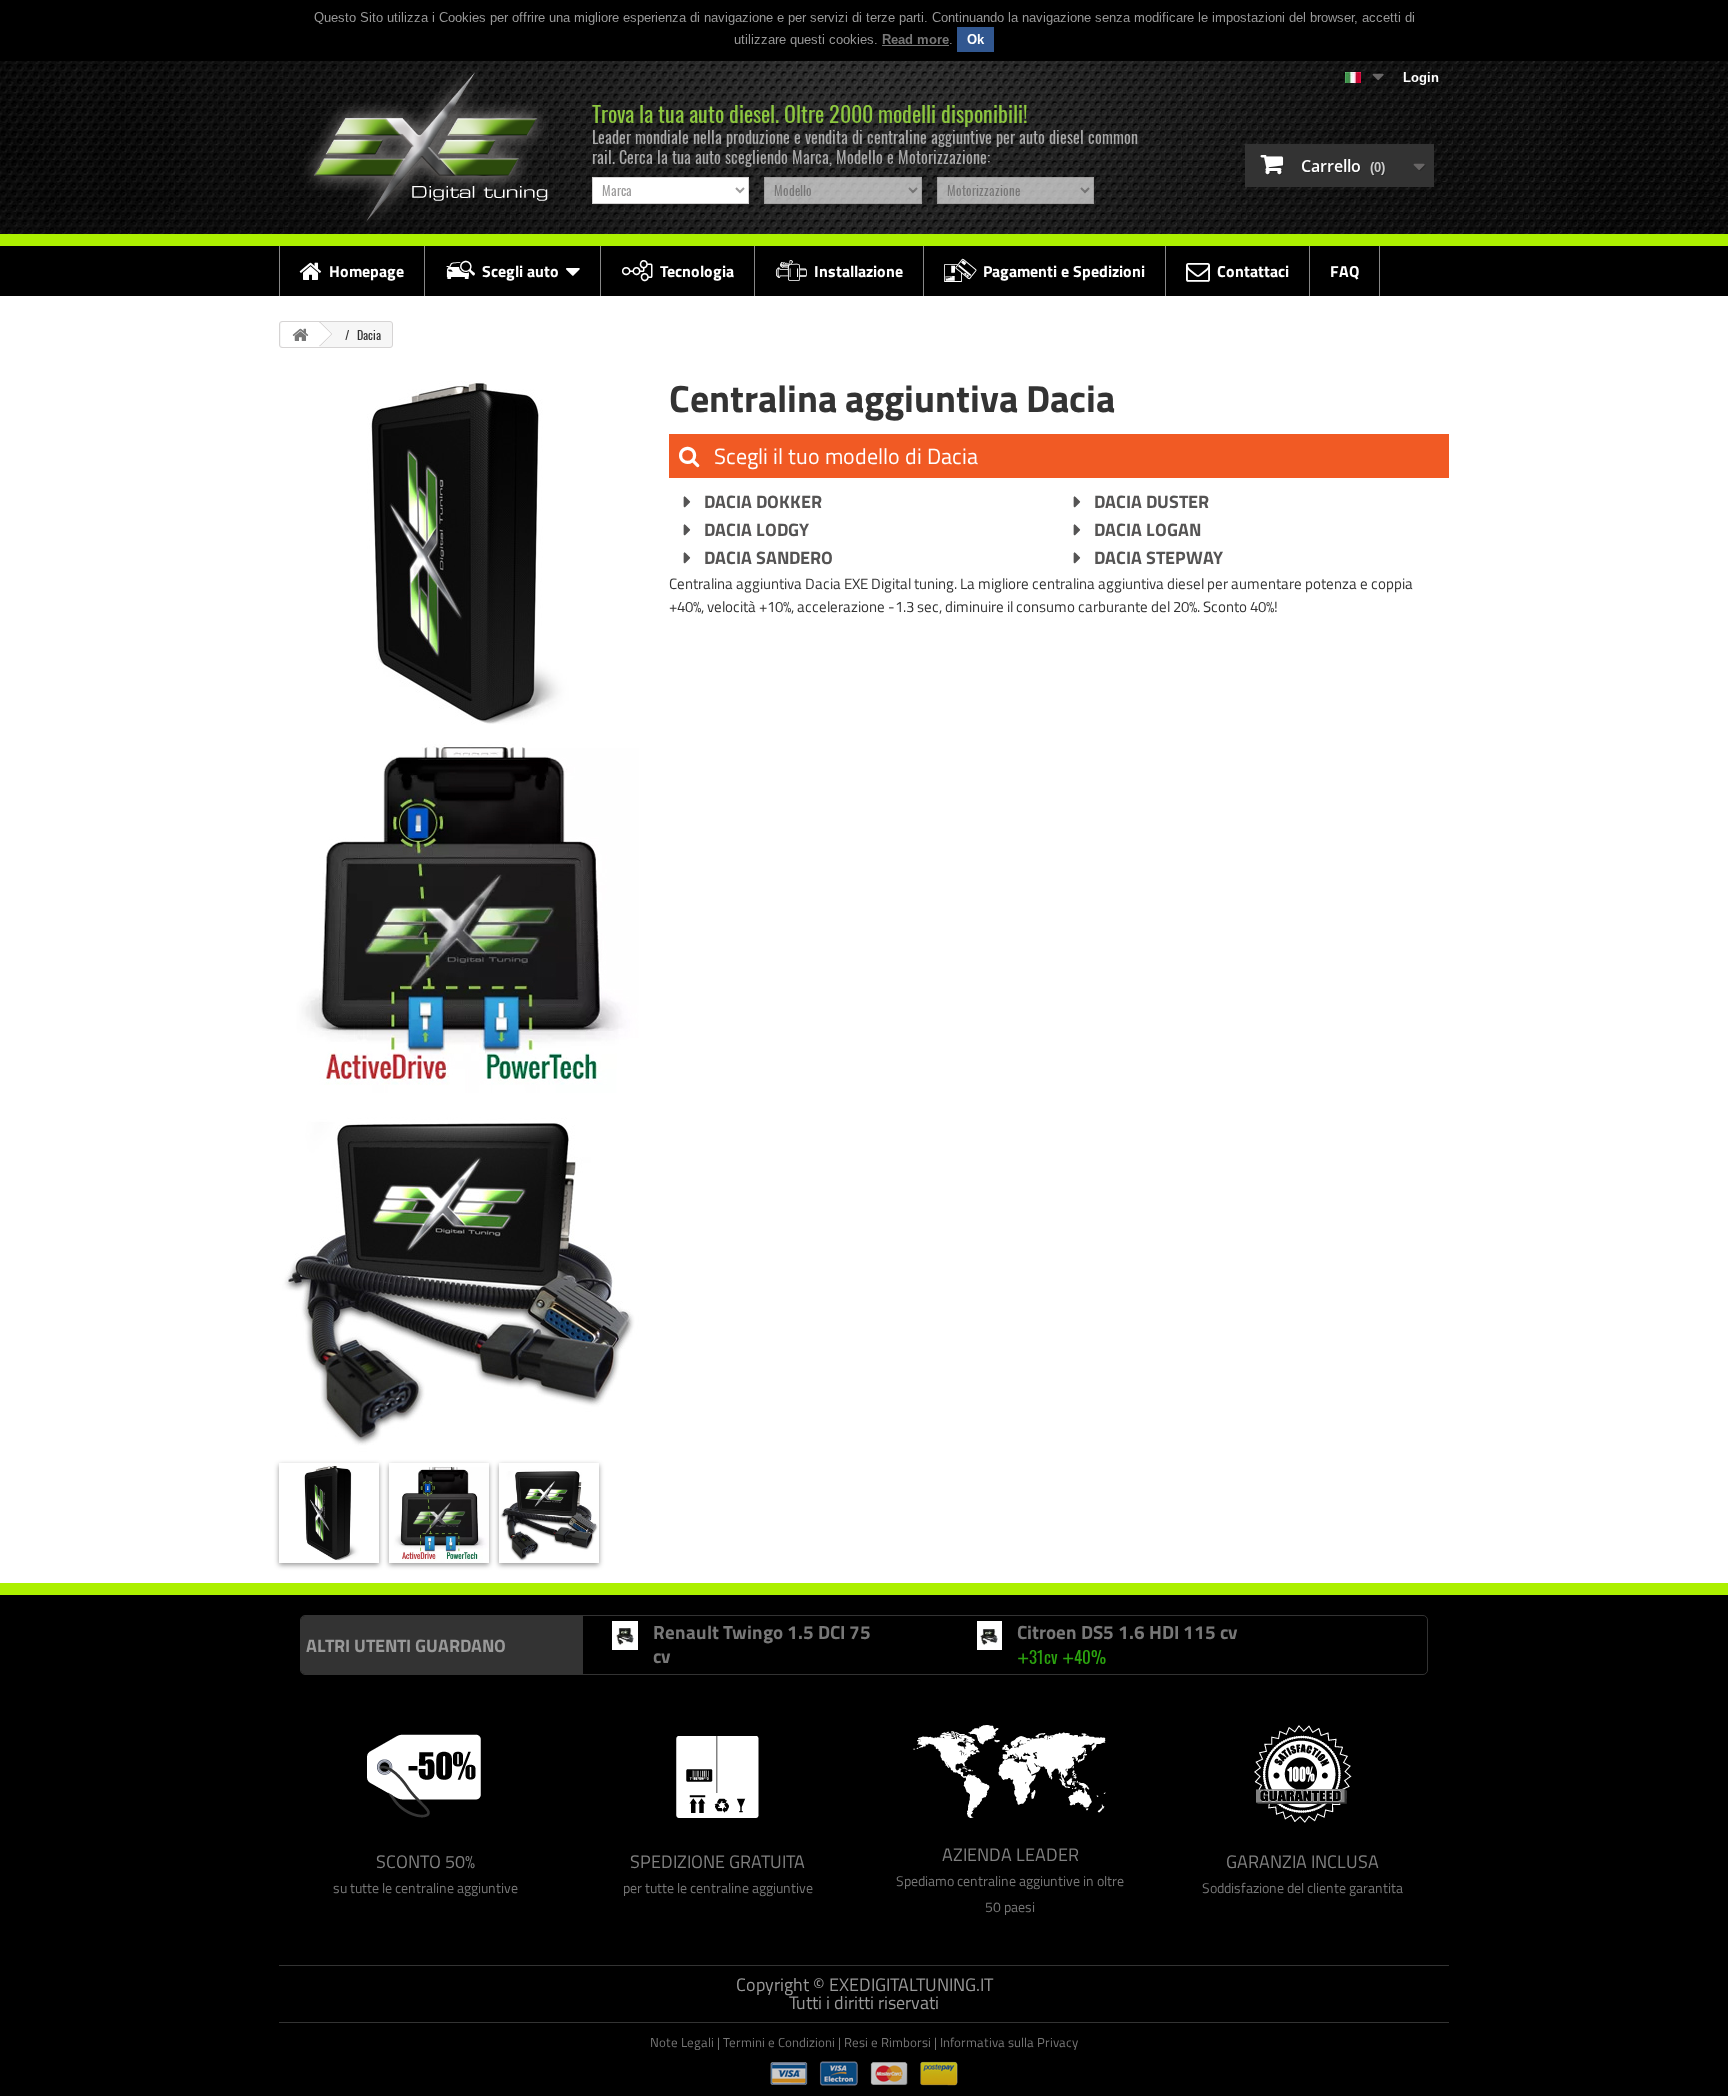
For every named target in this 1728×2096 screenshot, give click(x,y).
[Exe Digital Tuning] (425, 147)
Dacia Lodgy (754, 529)
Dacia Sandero (766, 557)
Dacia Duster (1149, 501)
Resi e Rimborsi (887, 2042)
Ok (975, 39)
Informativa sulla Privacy (1009, 2042)
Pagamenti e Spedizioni (1064, 271)
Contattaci (1253, 271)
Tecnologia (697, 271)
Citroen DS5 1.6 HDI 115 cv (1127, 1631)
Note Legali (682, 2042)
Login (1421, 77)
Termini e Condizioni (779, 2042)
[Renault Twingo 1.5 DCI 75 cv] (625, 1635)
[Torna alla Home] (300, 334)
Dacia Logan (1145, 529)
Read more (915, 39)
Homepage (366, 271)
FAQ (1344, 271)
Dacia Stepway (1156, 557)
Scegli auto (520, 271)
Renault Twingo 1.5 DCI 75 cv (762, 1643)
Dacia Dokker (761, 501)
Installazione (858, 271)
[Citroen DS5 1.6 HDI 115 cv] (989, 1635)
